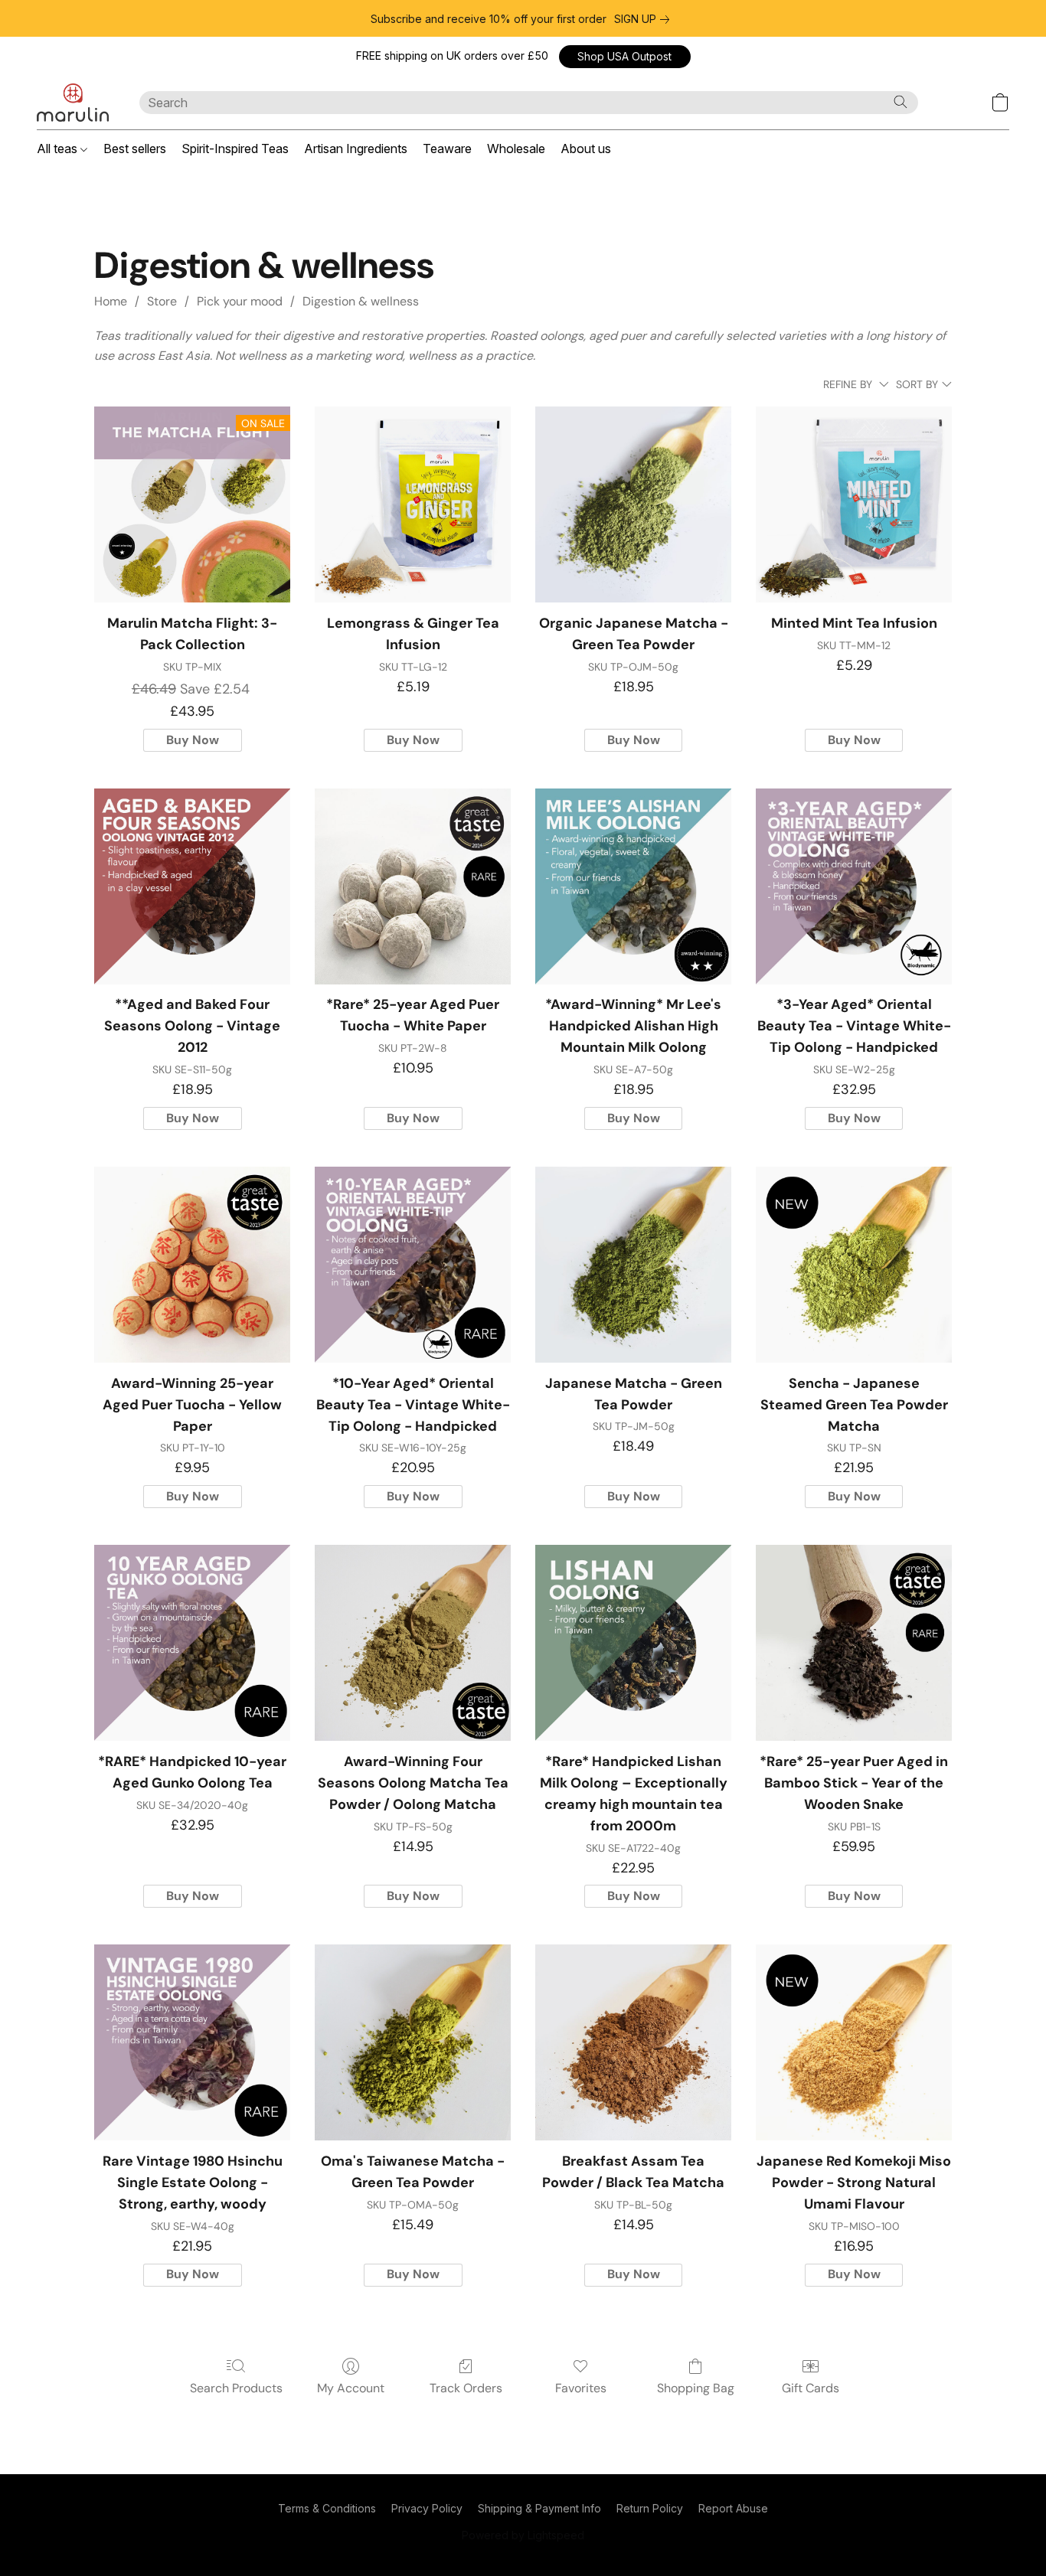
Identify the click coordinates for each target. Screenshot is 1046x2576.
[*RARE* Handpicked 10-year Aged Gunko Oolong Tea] (192, 1643)
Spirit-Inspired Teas (235, 149)
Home (111, 301)
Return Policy (650, 2508)
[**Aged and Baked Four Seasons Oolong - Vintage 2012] (192, 886)
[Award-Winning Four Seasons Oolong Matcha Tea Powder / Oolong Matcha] (413, 1643)
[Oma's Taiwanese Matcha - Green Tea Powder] (413, 2042)
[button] (625, 57)
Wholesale (516, 149)
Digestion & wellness (361, 301)
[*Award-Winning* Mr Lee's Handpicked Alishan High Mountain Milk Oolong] (633, 886)
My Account (351, 2388)
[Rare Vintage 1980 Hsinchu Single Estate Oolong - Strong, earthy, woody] (192, 2042)
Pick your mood (240, 301)
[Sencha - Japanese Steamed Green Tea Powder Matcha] (854, 1265)
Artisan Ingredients (356, 149)
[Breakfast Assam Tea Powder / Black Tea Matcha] (633, 2042)
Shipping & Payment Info (539, 2508)
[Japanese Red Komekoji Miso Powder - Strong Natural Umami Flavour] (854, 2042)
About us (586, 149)
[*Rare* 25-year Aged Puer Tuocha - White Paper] (413, 886)
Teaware (447, 149)
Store (162, 301)
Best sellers (135, 149)
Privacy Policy (427, 2508)
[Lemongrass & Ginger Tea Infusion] (413, 504)
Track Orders (466, 2388)
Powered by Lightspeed (523, 2535)
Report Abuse (733, 2508)
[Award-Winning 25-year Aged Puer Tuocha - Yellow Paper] (192, 1265)
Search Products (236, 2388)
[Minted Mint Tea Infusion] (854, 504)
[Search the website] (901, 102)
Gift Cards (811, 2388)
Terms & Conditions (327, 2508)
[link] (645, 19)
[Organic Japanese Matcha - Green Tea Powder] (633, 504)
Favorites (581, 2388)
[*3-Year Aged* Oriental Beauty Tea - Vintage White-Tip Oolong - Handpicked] (854, 886)
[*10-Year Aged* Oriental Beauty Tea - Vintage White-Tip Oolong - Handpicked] (413, 1265)
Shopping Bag (696, 2388)
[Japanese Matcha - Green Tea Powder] (633, 1265)
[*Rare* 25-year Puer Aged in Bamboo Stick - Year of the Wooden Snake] (854, 1643)
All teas (59, 149)
